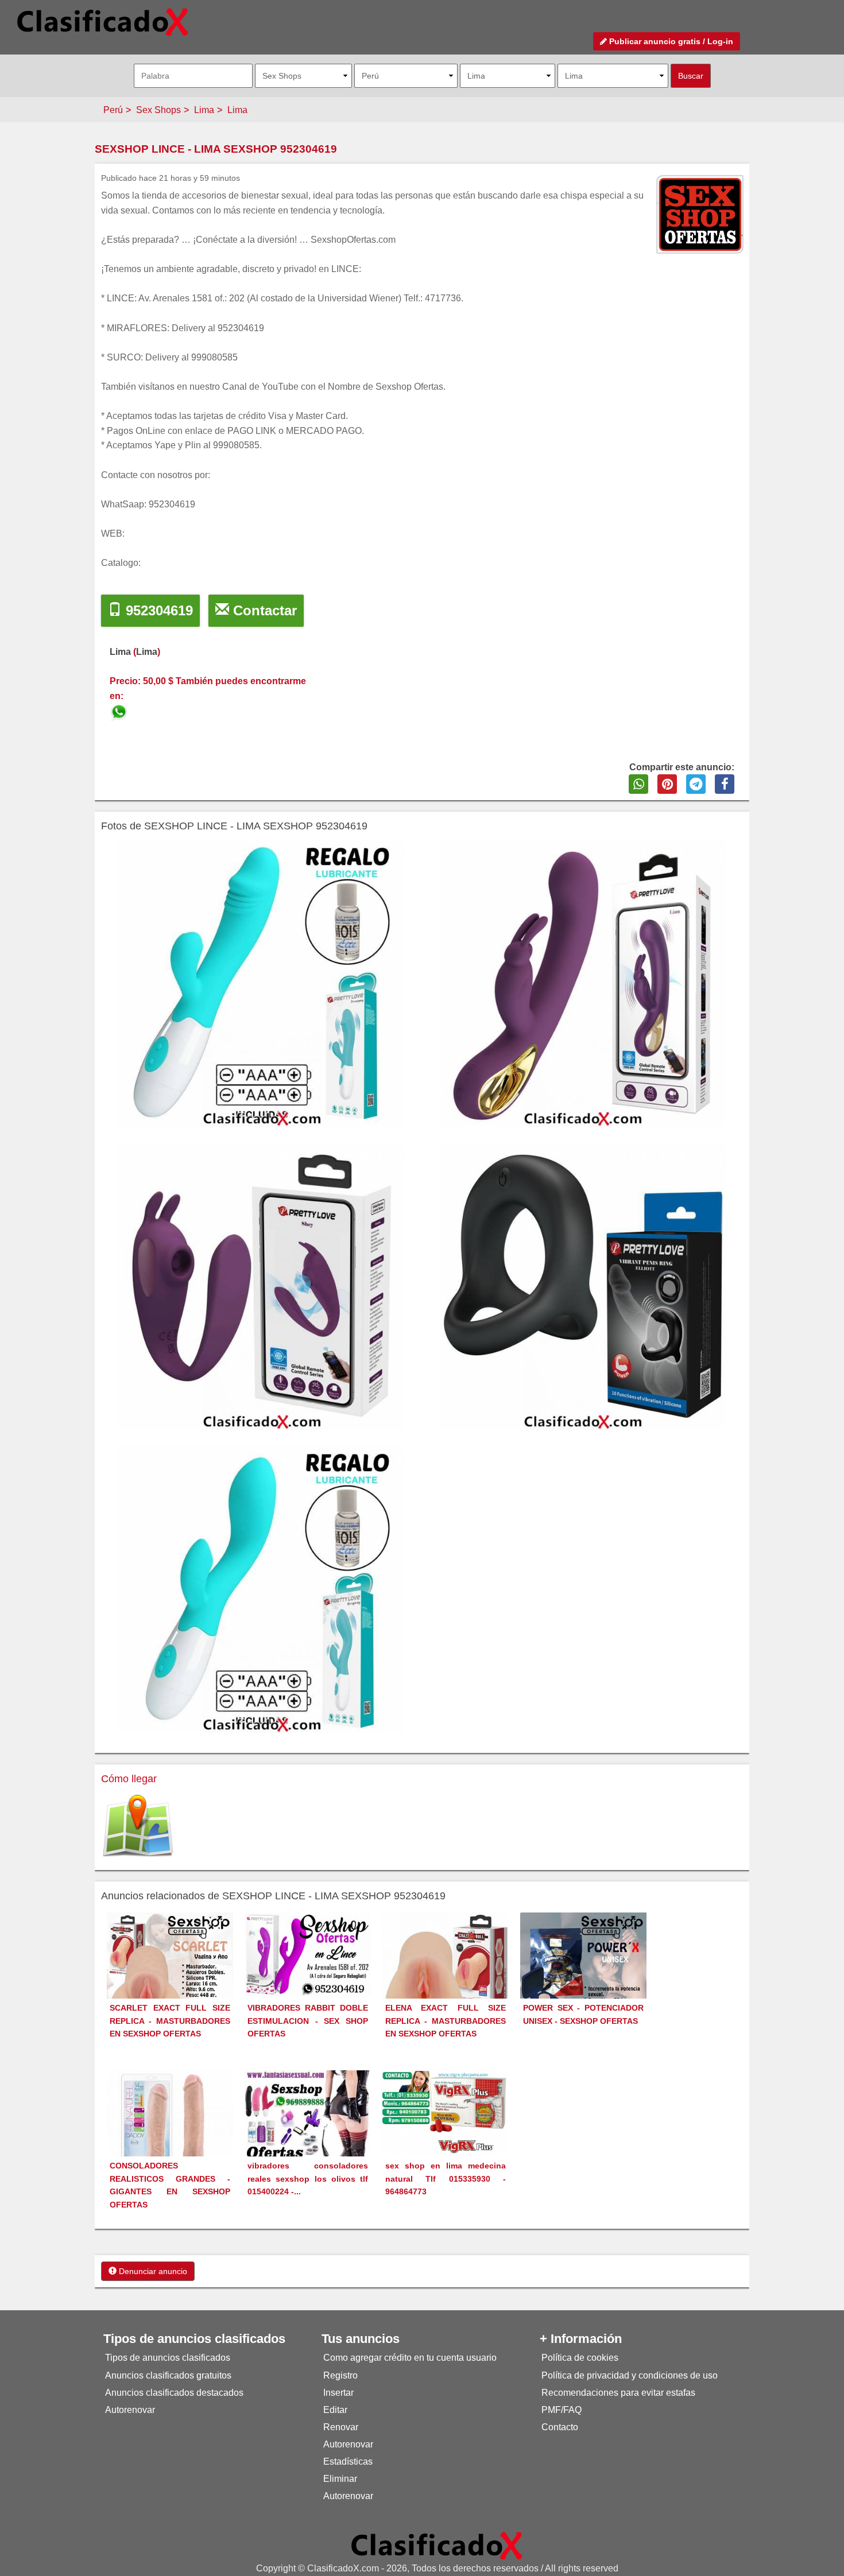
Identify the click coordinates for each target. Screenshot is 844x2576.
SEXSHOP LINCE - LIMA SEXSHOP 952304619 (216, 149)
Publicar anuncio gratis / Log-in (670, 41)
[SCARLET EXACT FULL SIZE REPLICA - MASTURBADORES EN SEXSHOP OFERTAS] (170, 1975)
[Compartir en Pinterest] (667, 784)
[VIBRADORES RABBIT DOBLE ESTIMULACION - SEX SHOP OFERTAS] (308, 1954)
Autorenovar (130, 2410)
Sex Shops (158, 110)
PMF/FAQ (562, 2410)
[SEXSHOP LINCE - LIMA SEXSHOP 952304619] (120, 710)
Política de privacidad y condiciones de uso (630, 2375)
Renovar (341, 2427)
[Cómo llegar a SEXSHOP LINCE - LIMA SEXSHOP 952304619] (138, 1826)
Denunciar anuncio (152, 2271)
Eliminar (340, 2479)
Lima (204, 110)
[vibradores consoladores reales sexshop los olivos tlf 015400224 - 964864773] (308, 2116)
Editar (335, 2410)
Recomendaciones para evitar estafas (618, 2393)
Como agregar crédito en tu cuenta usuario (410, 2358)
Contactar (263, 610)
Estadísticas (348, 2461)
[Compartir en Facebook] (725, 784)
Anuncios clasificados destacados (174, 2393)
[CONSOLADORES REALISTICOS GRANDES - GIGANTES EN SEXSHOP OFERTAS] (170, 2133)
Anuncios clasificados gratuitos (168, 2375)
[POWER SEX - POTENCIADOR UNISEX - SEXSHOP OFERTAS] (583, 1975)
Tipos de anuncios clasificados (168, 2358)
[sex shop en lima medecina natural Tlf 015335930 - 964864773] (446, 2112)
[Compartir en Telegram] (696, 784)
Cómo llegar (129, 1779)
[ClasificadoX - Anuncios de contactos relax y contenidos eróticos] (437, 2545)
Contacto (560, 2427)
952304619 (157, 610)
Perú (113, 110)
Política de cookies (580, 2358)
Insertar (338, 2393)
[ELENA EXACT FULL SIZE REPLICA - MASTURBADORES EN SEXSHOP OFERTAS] (446, 1975)
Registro (340, 2375)
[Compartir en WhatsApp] (638, 784)
